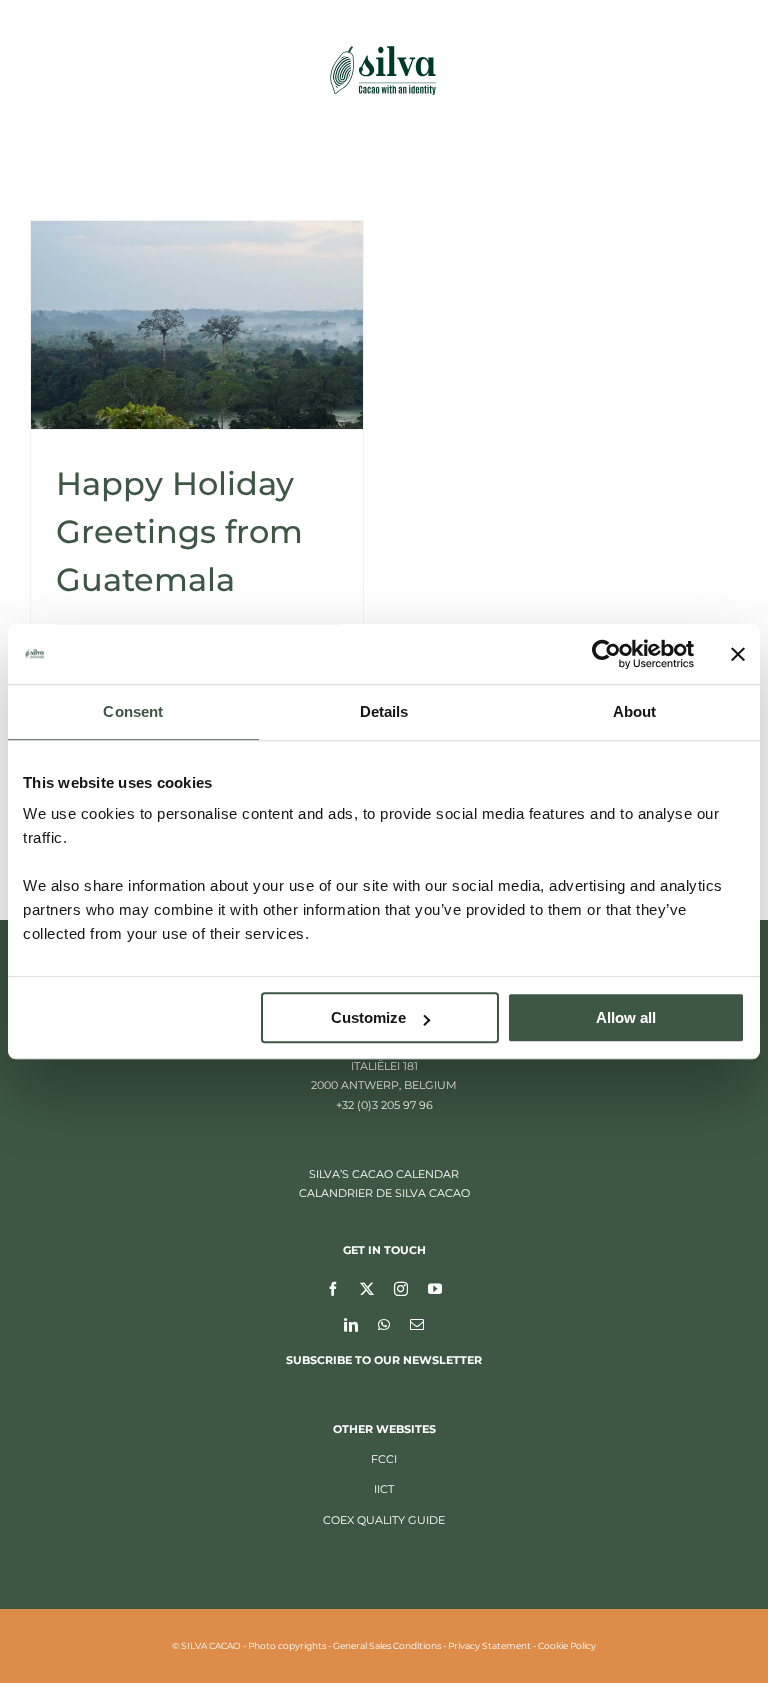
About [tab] (635, 711)
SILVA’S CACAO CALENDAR (384, 1174)
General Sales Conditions (387, 1645)
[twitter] (367, 1288)
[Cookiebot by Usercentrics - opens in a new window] (606, 654)
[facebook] (333, 1288)
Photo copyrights (287, 1645)
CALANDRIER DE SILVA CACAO (384, 1193)
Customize (368, 1017)
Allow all (626, 1017)
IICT (384, 1489)
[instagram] (401, 1288)
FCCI (384, 1459)
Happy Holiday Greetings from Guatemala (179, 531)
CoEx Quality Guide (384, 1520)
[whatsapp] (384, 1324)
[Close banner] (738, 654)
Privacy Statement (489, 1645)
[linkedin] (351, 1324)
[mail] (417, 1324)
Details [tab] (384, 711)
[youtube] (435, 1288)
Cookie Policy (567, 1645)
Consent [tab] (133, 711)
